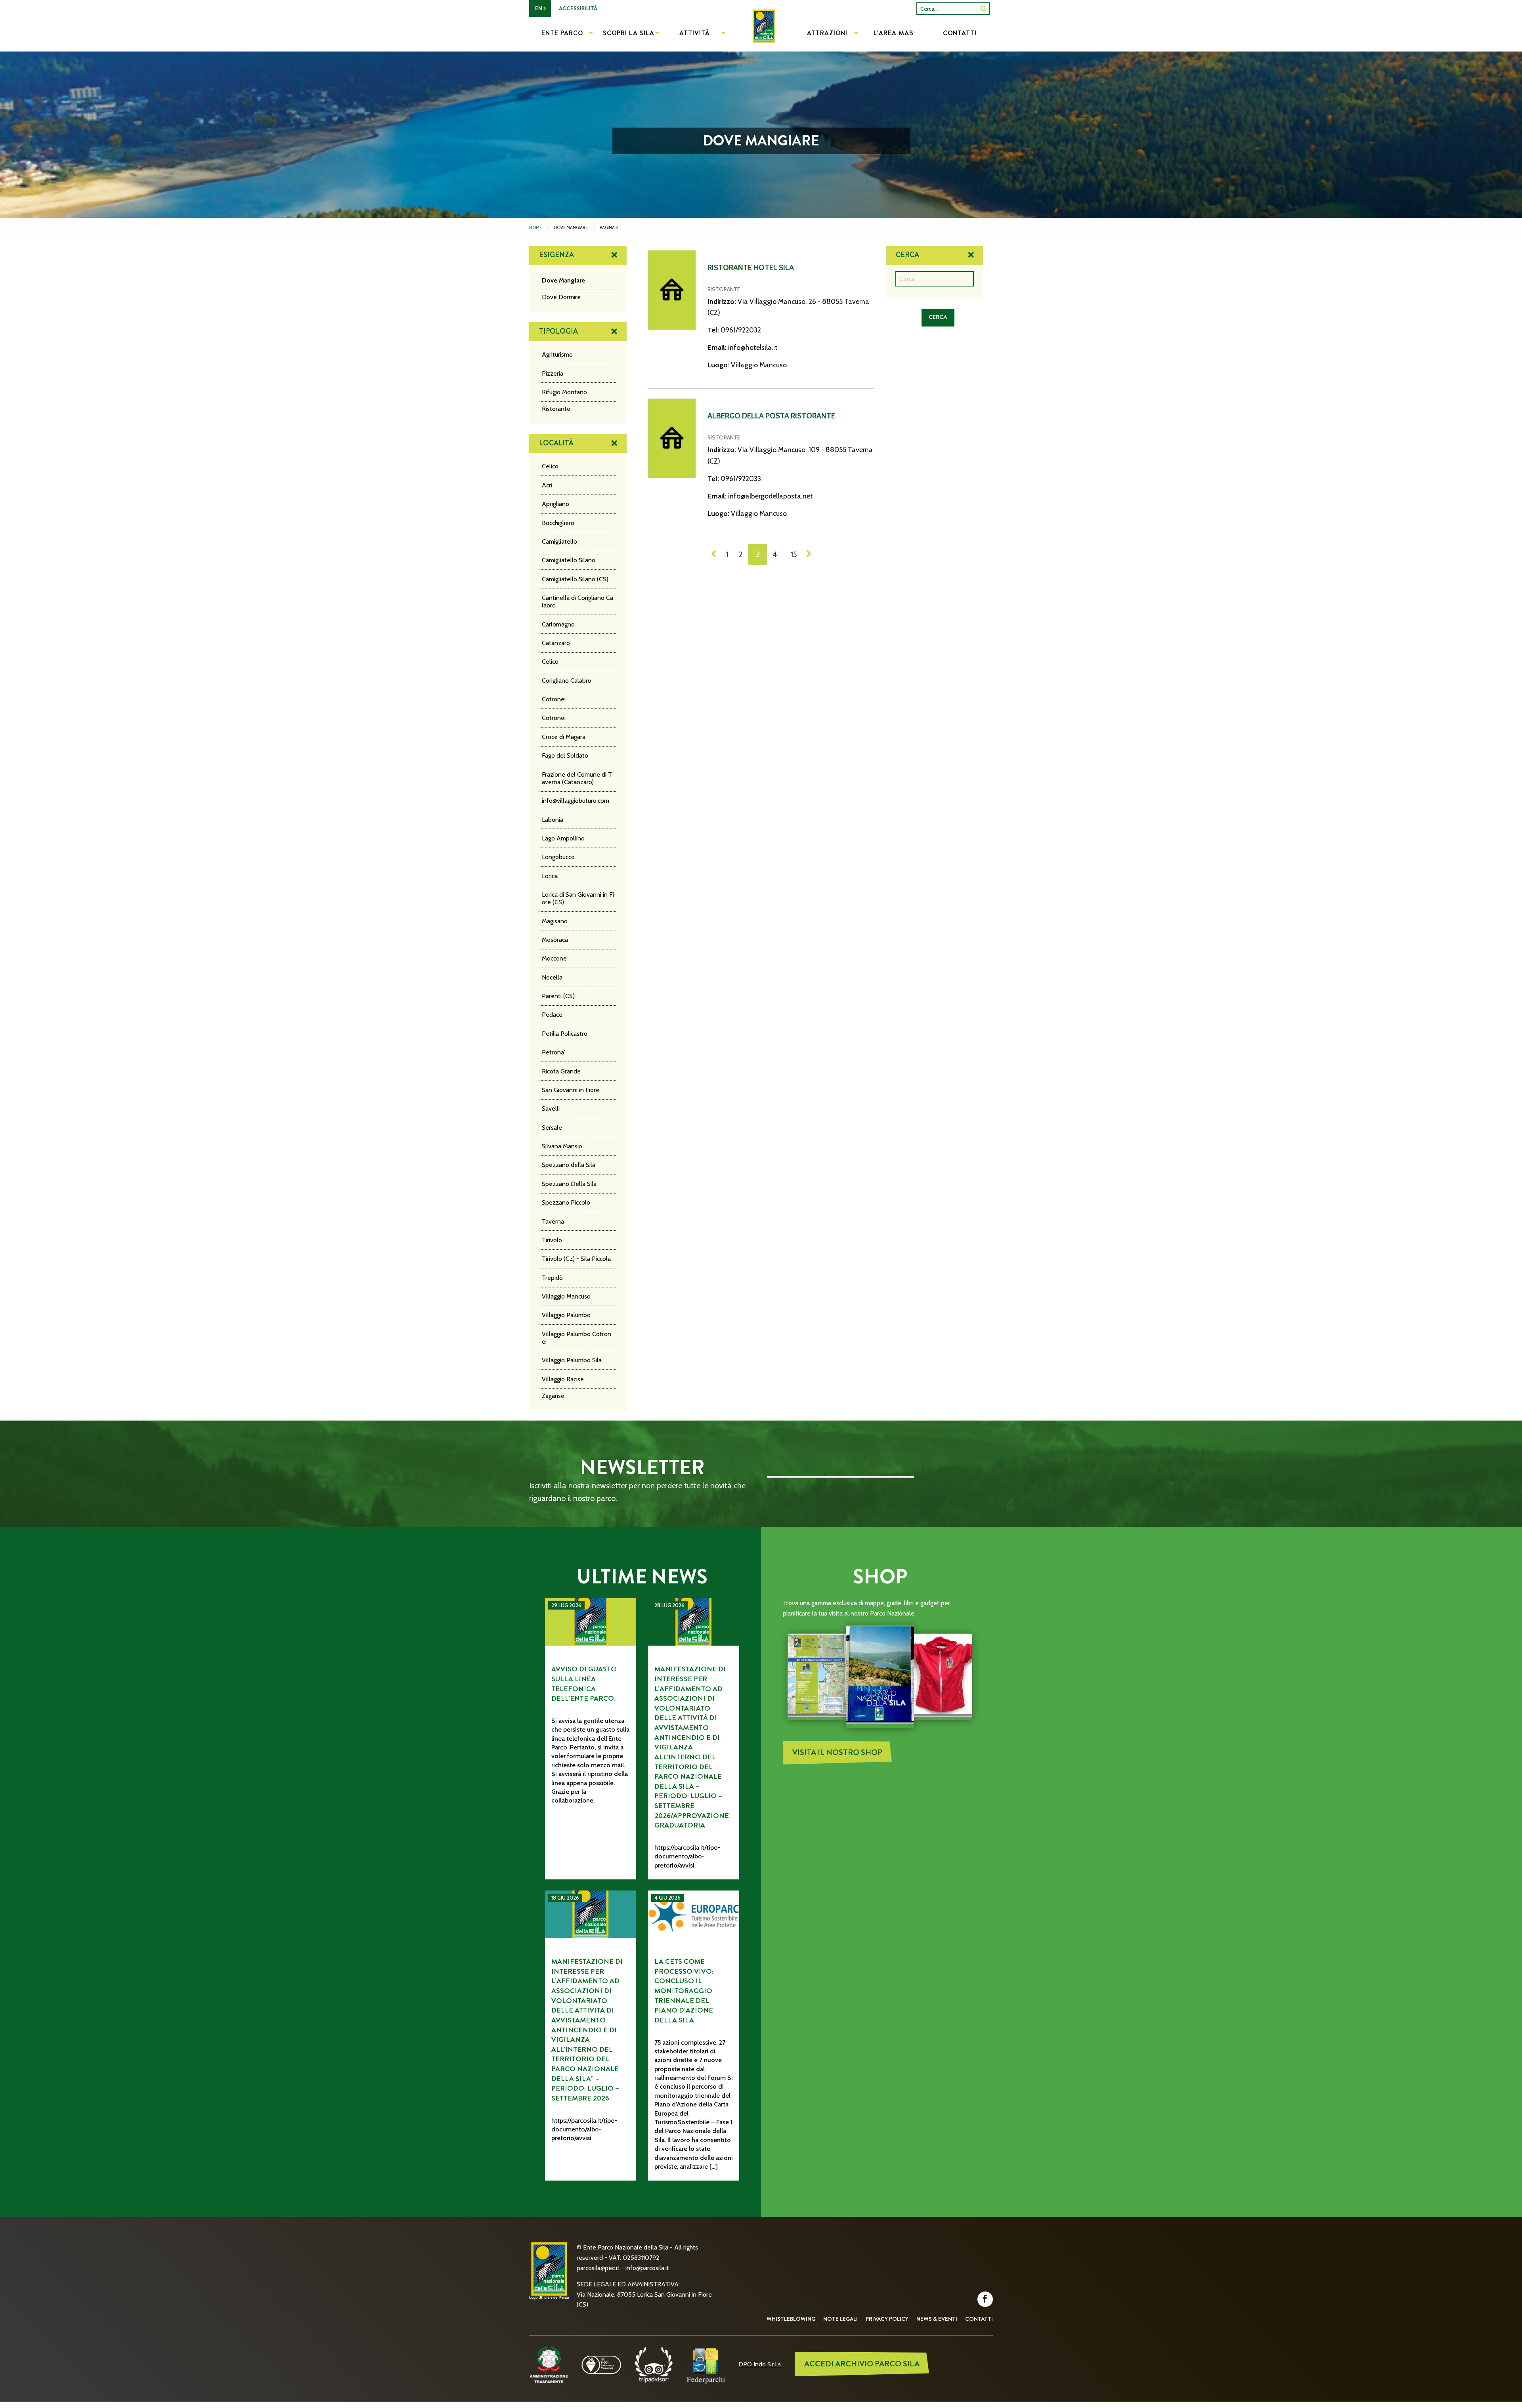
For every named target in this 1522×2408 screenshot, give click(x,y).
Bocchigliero (558, 523)
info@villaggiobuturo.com (576, 801)
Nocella (552, 977)
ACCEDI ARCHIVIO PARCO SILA (862, 2364)
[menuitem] (761, 34)
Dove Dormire (561, 297)
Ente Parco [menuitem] (562, 33)
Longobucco (558, 857)
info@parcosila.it (647, 2268)
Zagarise (553, 1396)
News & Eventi (937, 2319)
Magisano (555, 921)
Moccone (554, 958)
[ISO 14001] (601, 2364)
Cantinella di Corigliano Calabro (577, 602)
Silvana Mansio (562, 1146)
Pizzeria (553, 373)
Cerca (907, 255)
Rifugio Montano (564, 392)
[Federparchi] (706, 2364)
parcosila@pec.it (598, 2268)
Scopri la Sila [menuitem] (629, 33)
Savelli (551, 1109)
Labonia (553, 820)
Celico (550, 466)
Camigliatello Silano (569, 560)
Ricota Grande (561, 1071)
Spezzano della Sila (569, 1165)
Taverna (553, 1221)
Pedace (552, 1015)
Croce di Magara (564, 737)
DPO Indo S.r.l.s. (760, 2364)
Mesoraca (555, 940)
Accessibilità (578, 8)
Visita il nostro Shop (837, 1752)
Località (556, 443)
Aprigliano (555, 504)
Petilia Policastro (565, 1034)
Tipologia (558, 331)
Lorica (550, 876)
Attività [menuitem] (695, 33)
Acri (547, 485)
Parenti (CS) (558, 996)
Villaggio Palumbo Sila (572, 1360)
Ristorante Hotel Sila (751, 268)
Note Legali (840, 2319)
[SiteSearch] (984, 9)
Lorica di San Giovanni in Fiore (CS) (578, 898)
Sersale (552, 1128)
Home (535, 227)
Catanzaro (556, 643)
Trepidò (552, 1278)
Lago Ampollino (563, 838)
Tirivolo (552, 1240)
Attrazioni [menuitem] (827, 33)
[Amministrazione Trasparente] (549, 2364)
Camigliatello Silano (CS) (575, 579)
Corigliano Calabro (567, 681)
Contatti (979, 2319)
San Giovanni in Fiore (571, 1090)
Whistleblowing (791, 2319)
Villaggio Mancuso (566, 1296)
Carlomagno (558, 624)
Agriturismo (557, 354)
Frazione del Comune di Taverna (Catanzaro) (577, 778)
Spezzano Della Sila (569, 1184)
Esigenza (556, 255)
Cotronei (554, 699)
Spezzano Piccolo (566, 1202)
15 (794, 554)
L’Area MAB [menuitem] (894, 33)
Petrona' (554, 1052)
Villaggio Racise (563, 1379)
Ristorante (556, 409)
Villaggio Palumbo (566, 1315)
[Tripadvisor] (654, 2364)
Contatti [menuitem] (960, 33)
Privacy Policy (887, 2319)
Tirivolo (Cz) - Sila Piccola (576, 1259)
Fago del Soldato (565, 755)
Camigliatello (559, 541)
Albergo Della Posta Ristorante (771, 416)
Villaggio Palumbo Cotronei (576, 1338)
